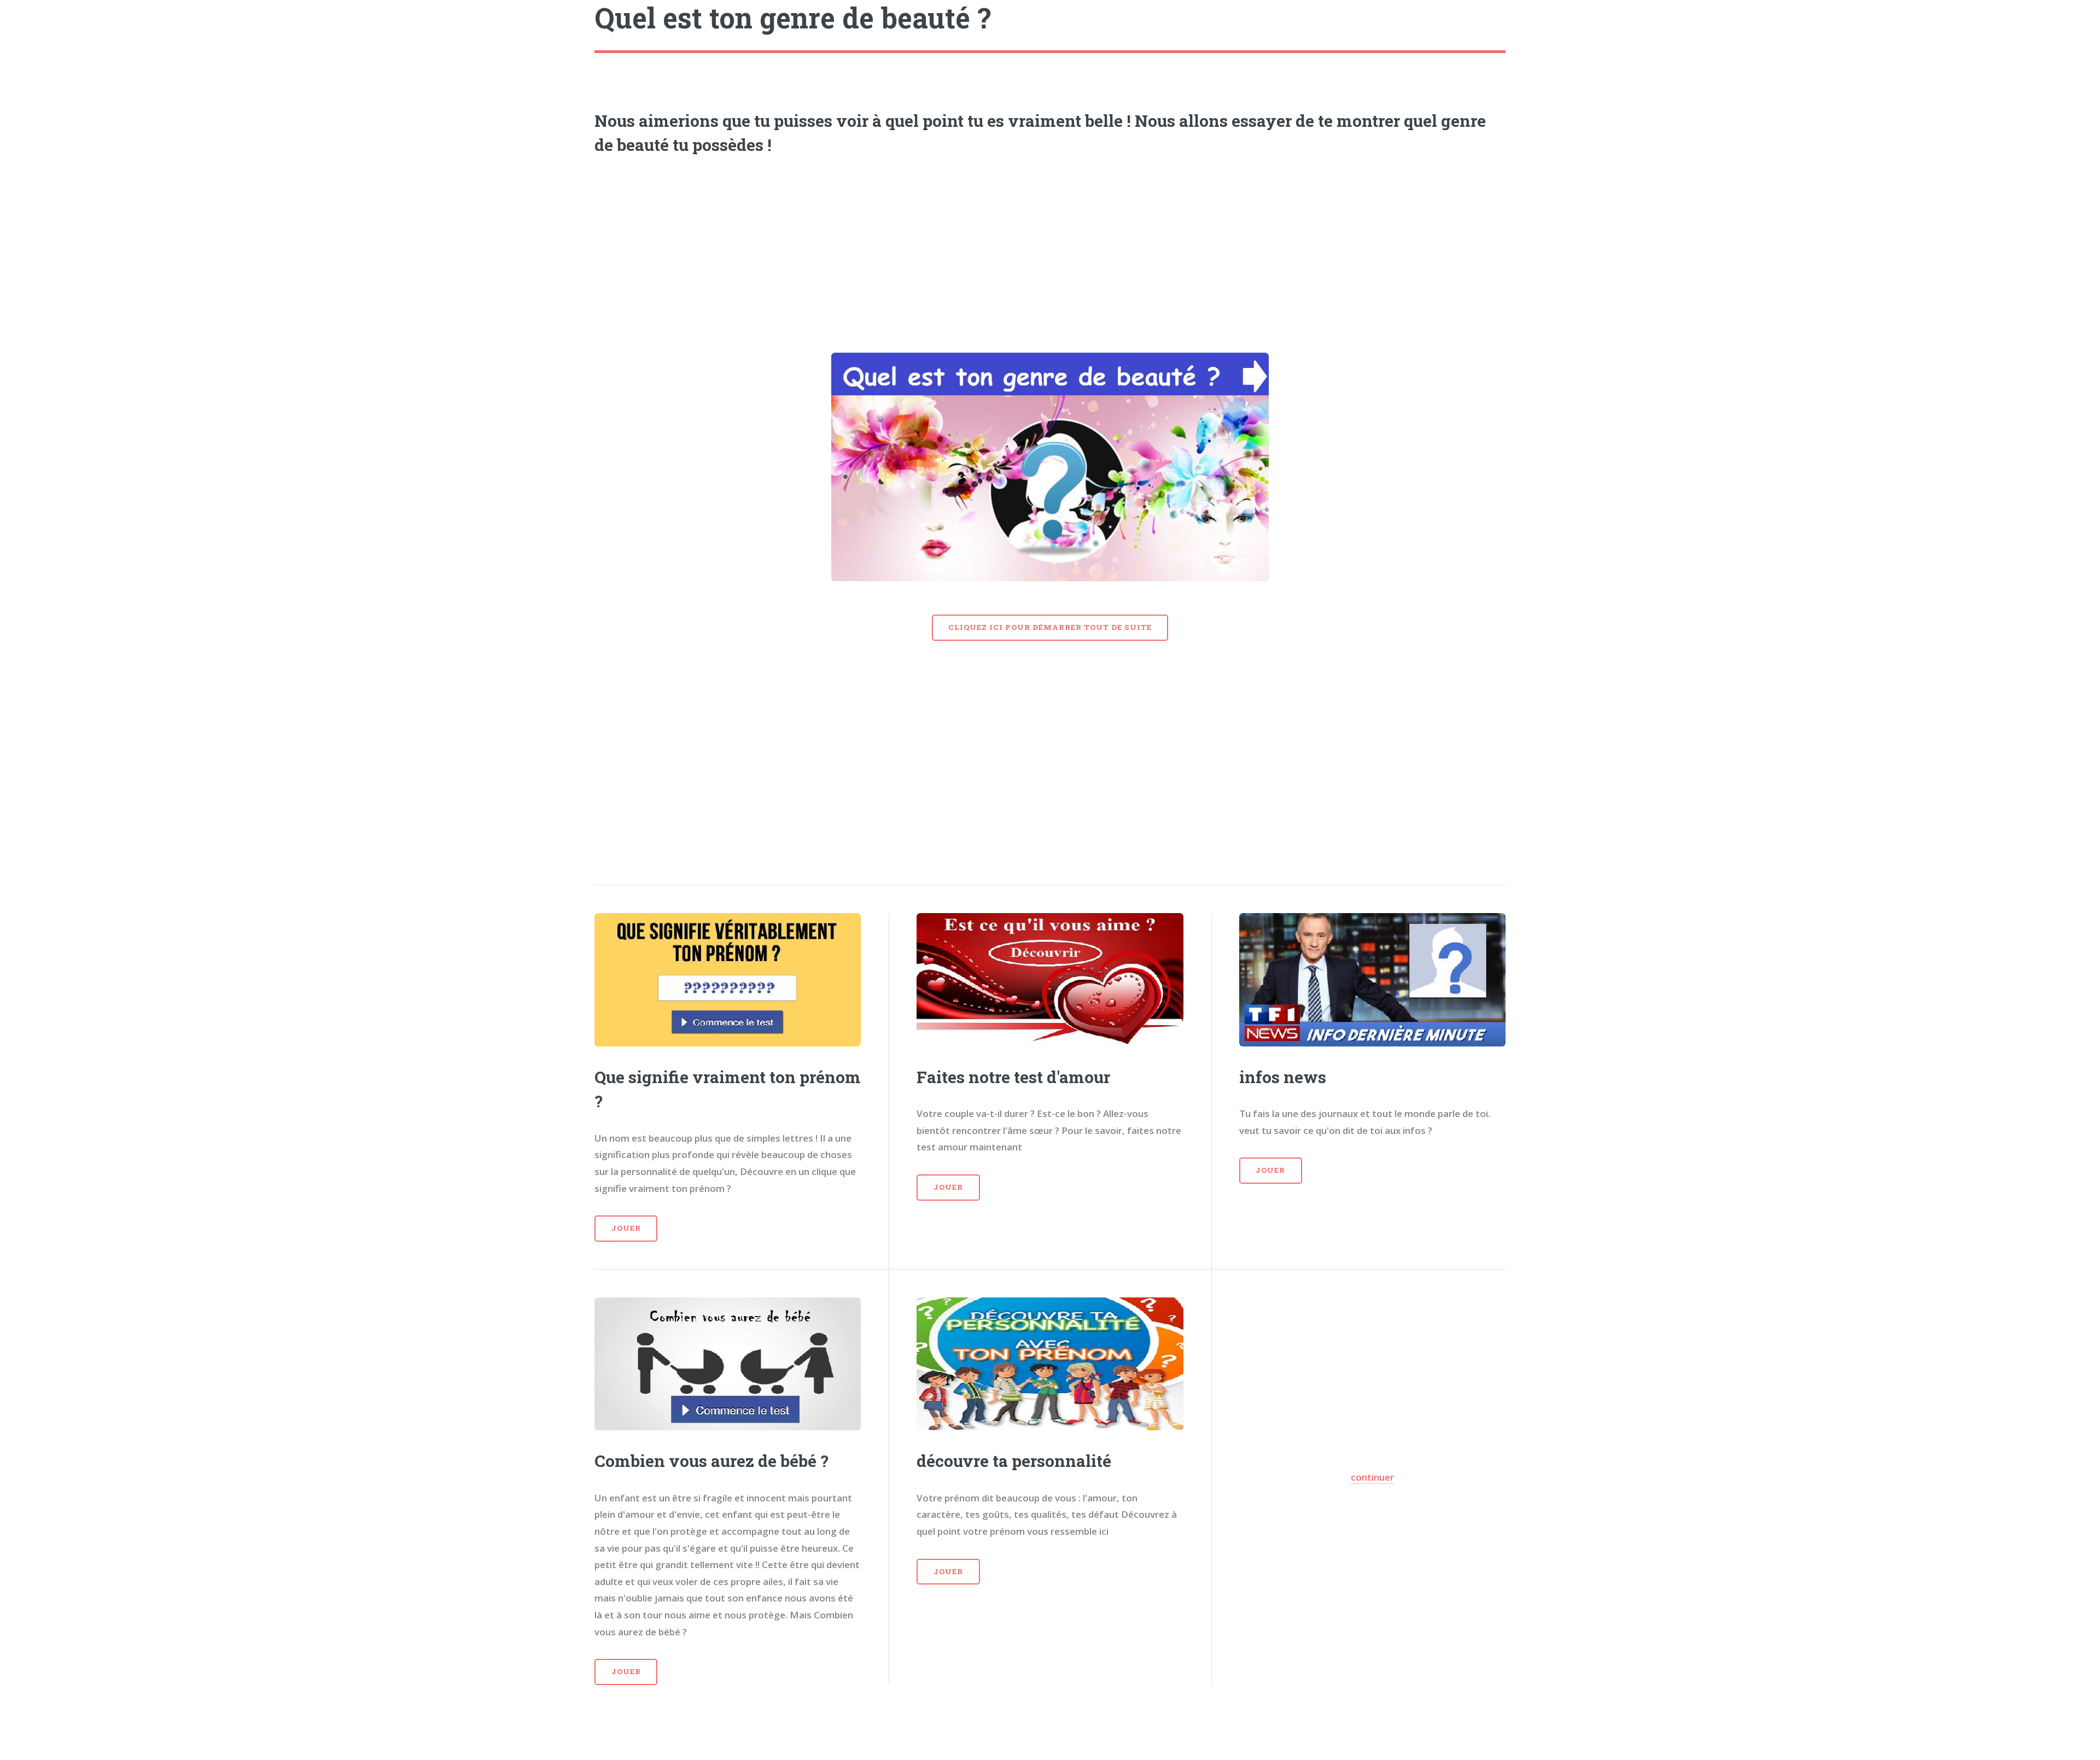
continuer (1372, 1477)
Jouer (626, 1228)
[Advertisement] (1050, 250)
